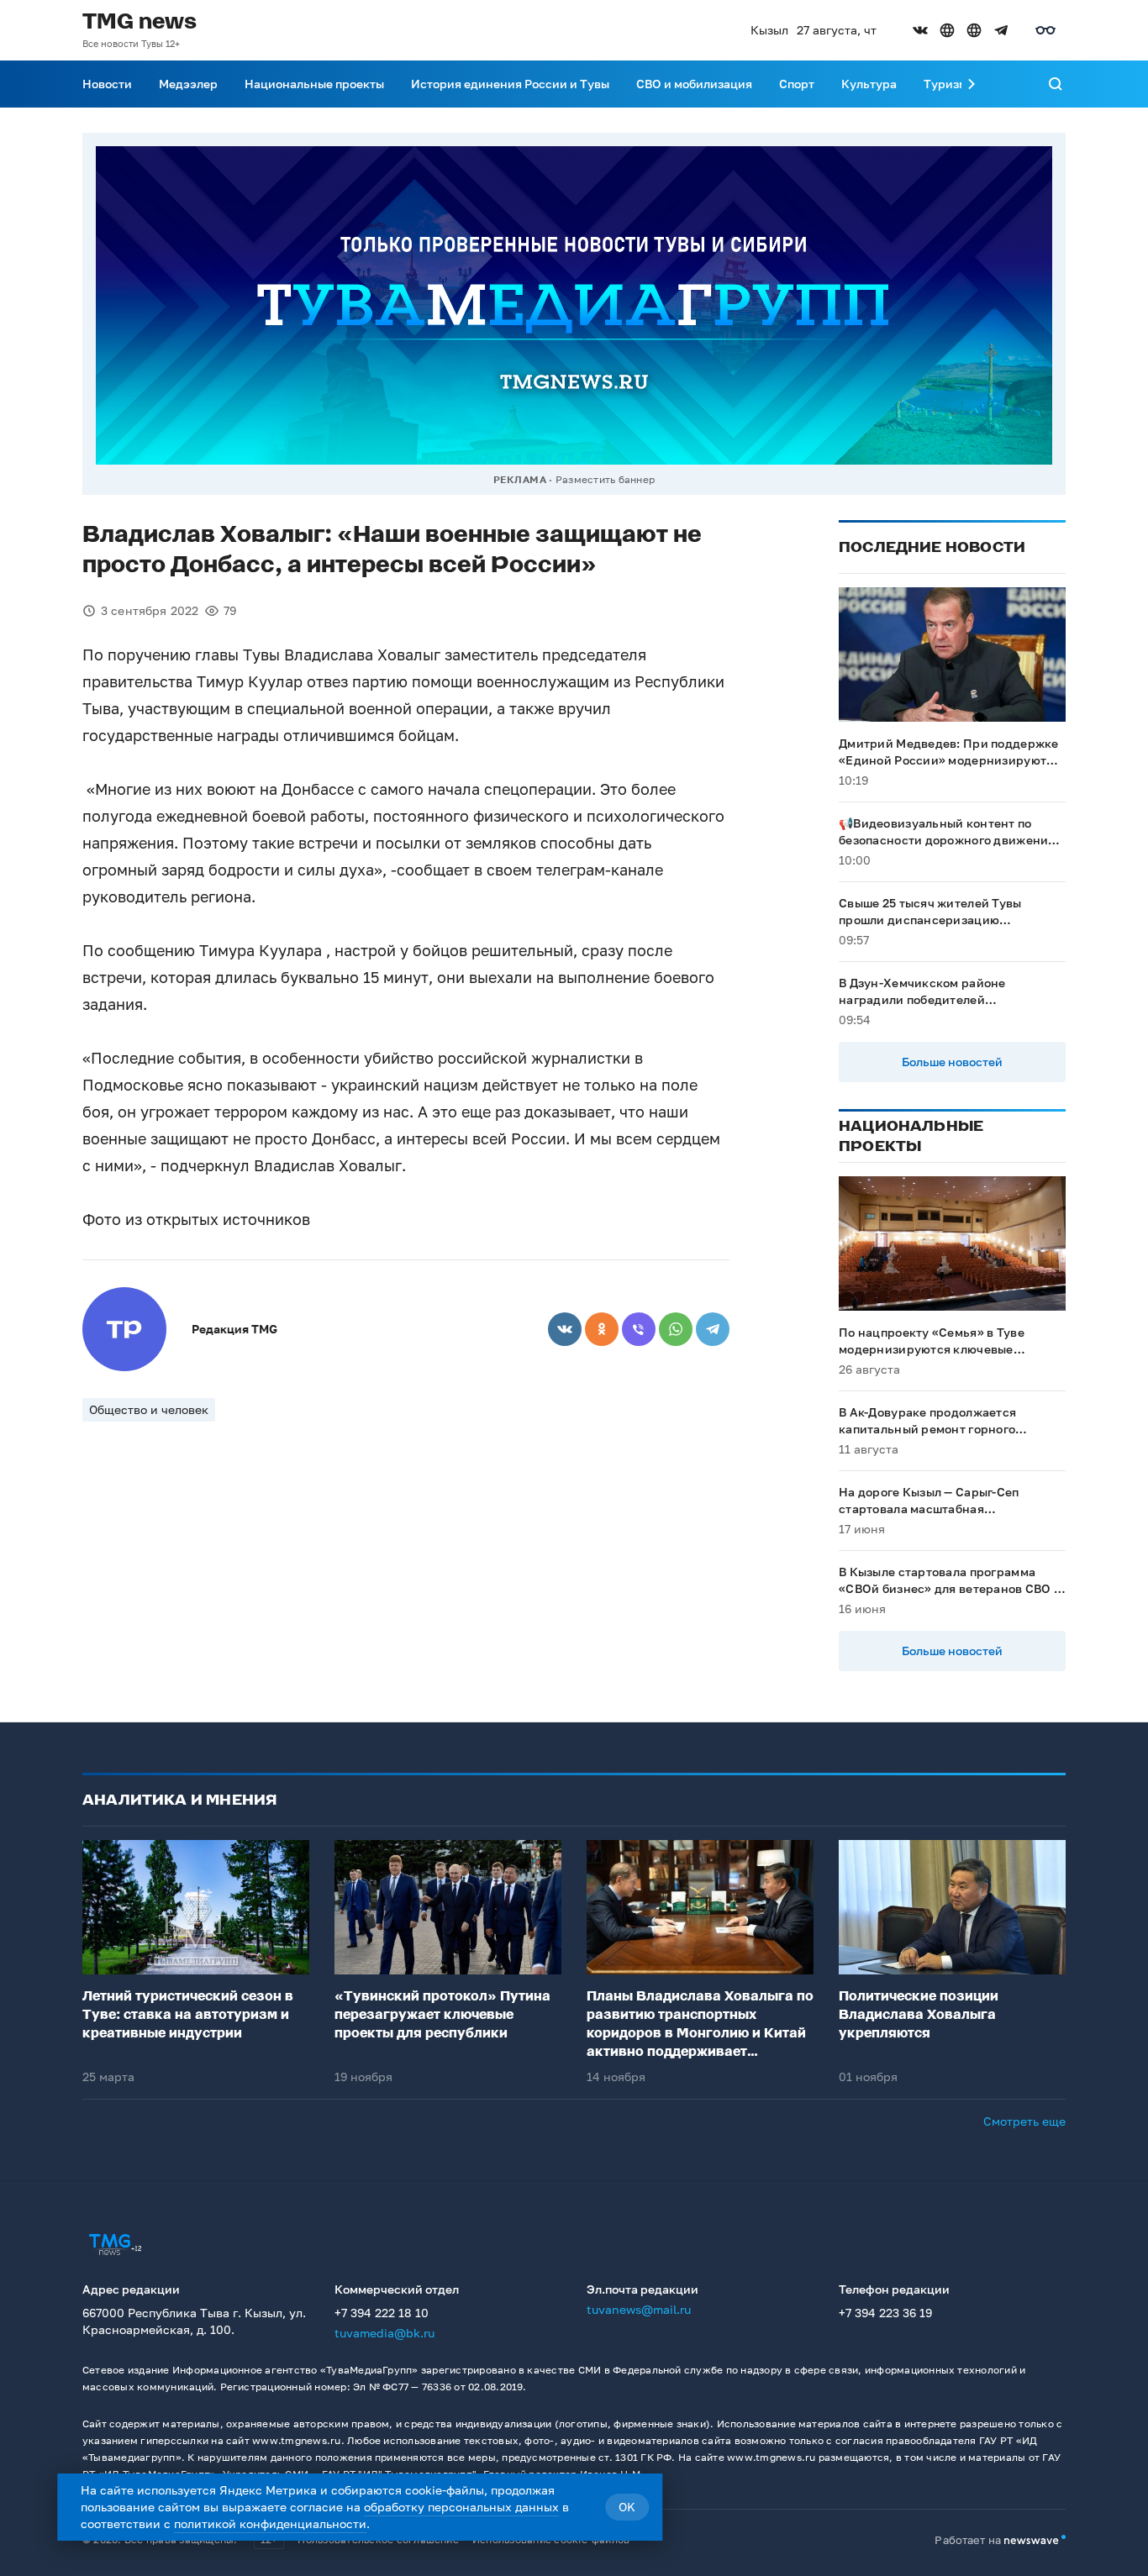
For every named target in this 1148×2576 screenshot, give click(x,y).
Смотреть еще (1024, 2121)
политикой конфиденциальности (270, 2523)
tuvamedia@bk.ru (384, 2333)
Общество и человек (149, 1409)
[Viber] (639, 1329)
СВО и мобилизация (694, 84)
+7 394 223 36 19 (885, 2313)
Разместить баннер (605, 479)
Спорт (797, 84)
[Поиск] (1056, 84)
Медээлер (188, 84)
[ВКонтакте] (565, 1329)
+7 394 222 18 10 (382, 2313)
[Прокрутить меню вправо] (972, 84)
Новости (107, 84)
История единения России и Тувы (510, 84)
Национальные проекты (314, 84)
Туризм (945, 84)
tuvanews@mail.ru (639, 2309)
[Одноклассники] (602, 1329)
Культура (869, 84)
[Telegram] (713, 1329)
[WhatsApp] (676, 1329)
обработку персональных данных (461, 2507)
